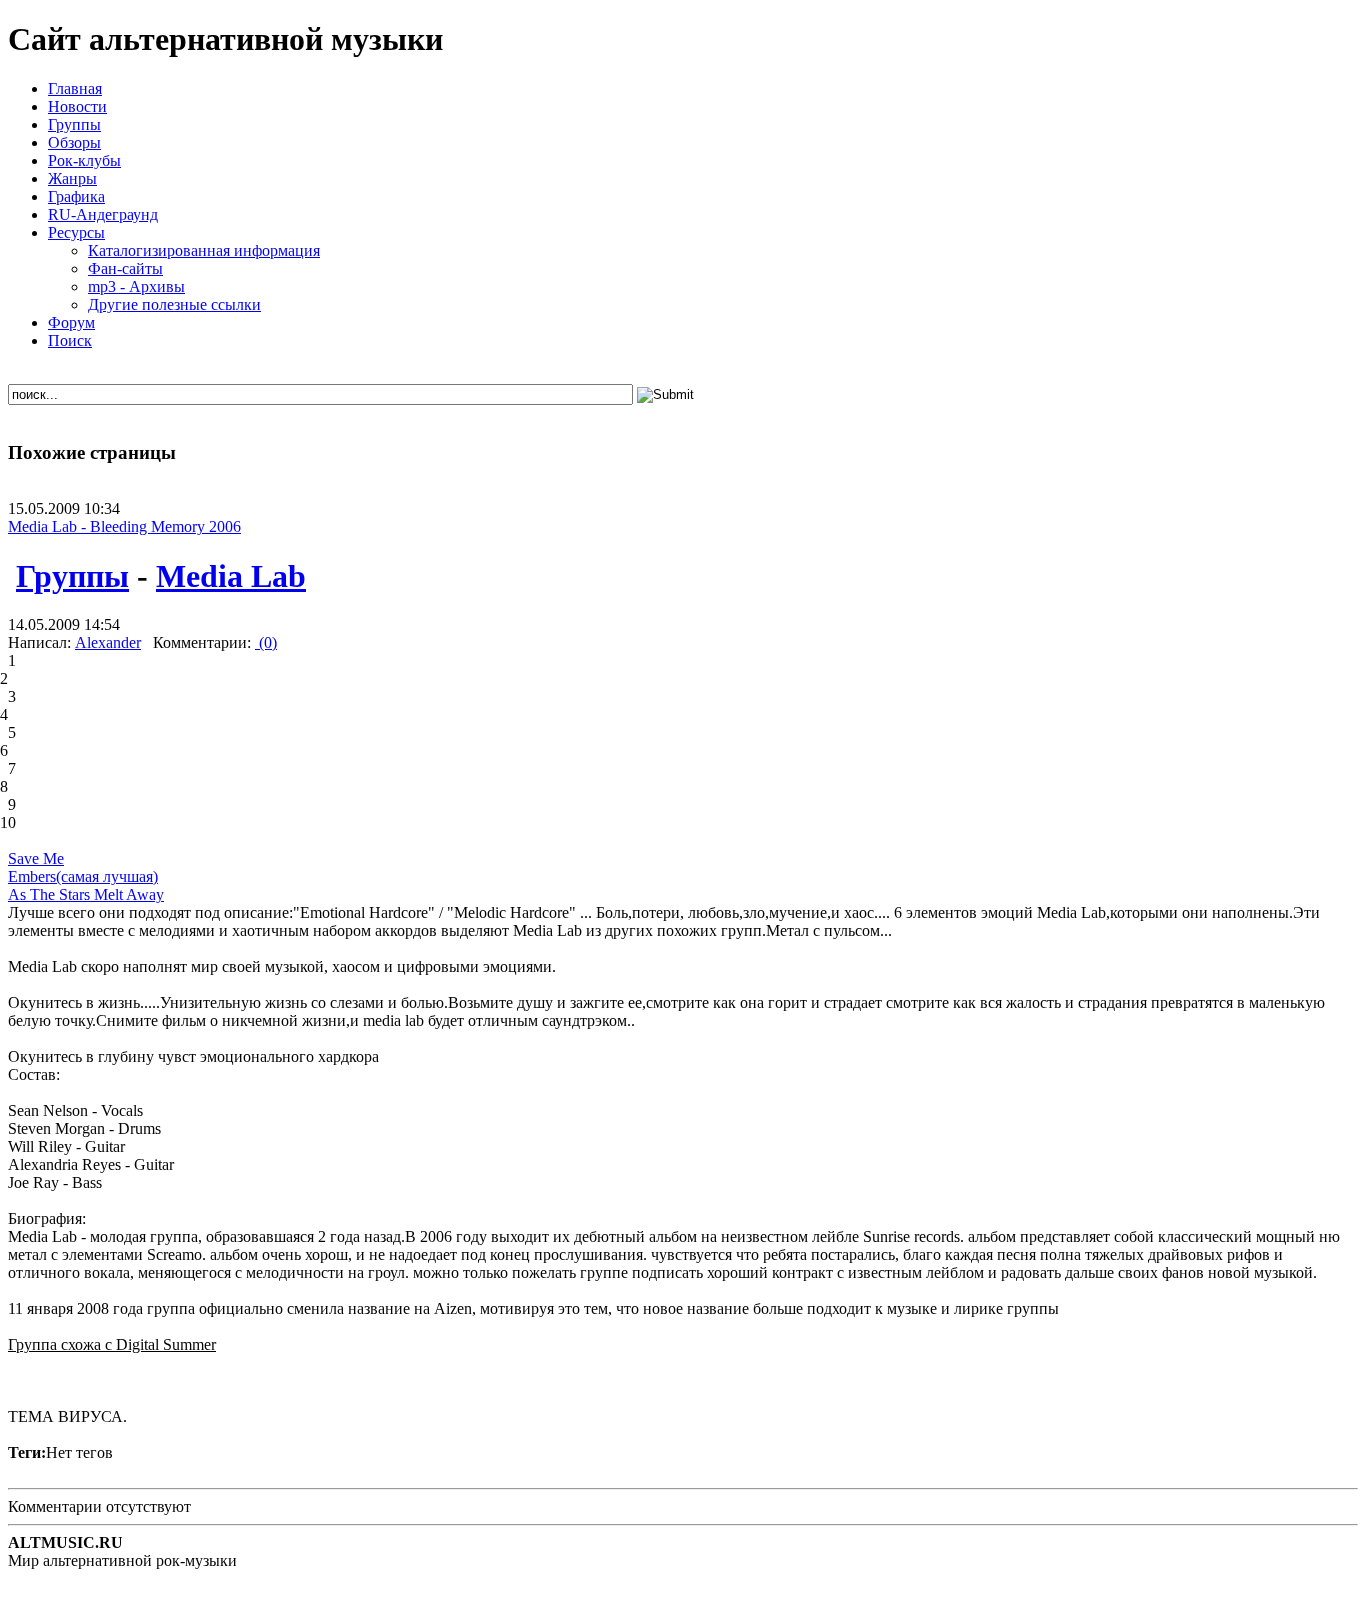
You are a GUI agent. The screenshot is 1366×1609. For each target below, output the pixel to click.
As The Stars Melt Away (86, 894)
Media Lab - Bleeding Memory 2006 (124, 526)
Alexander (108, 642)
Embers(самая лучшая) (83, 876)
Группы (72, 576)
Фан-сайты (125, 268)
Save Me (36, 858)
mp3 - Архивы (136, 286)
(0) (266, 642)
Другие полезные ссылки (174, 304)
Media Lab (231, 576)
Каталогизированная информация (204, 250)
